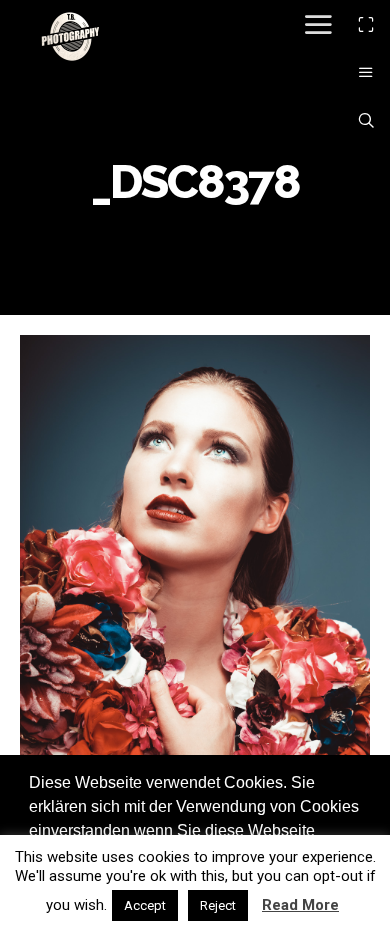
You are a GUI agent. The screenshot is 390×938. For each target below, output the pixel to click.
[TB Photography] (70, 36)
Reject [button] (218, 905)
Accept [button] (145, 905)
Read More (300, 905)
